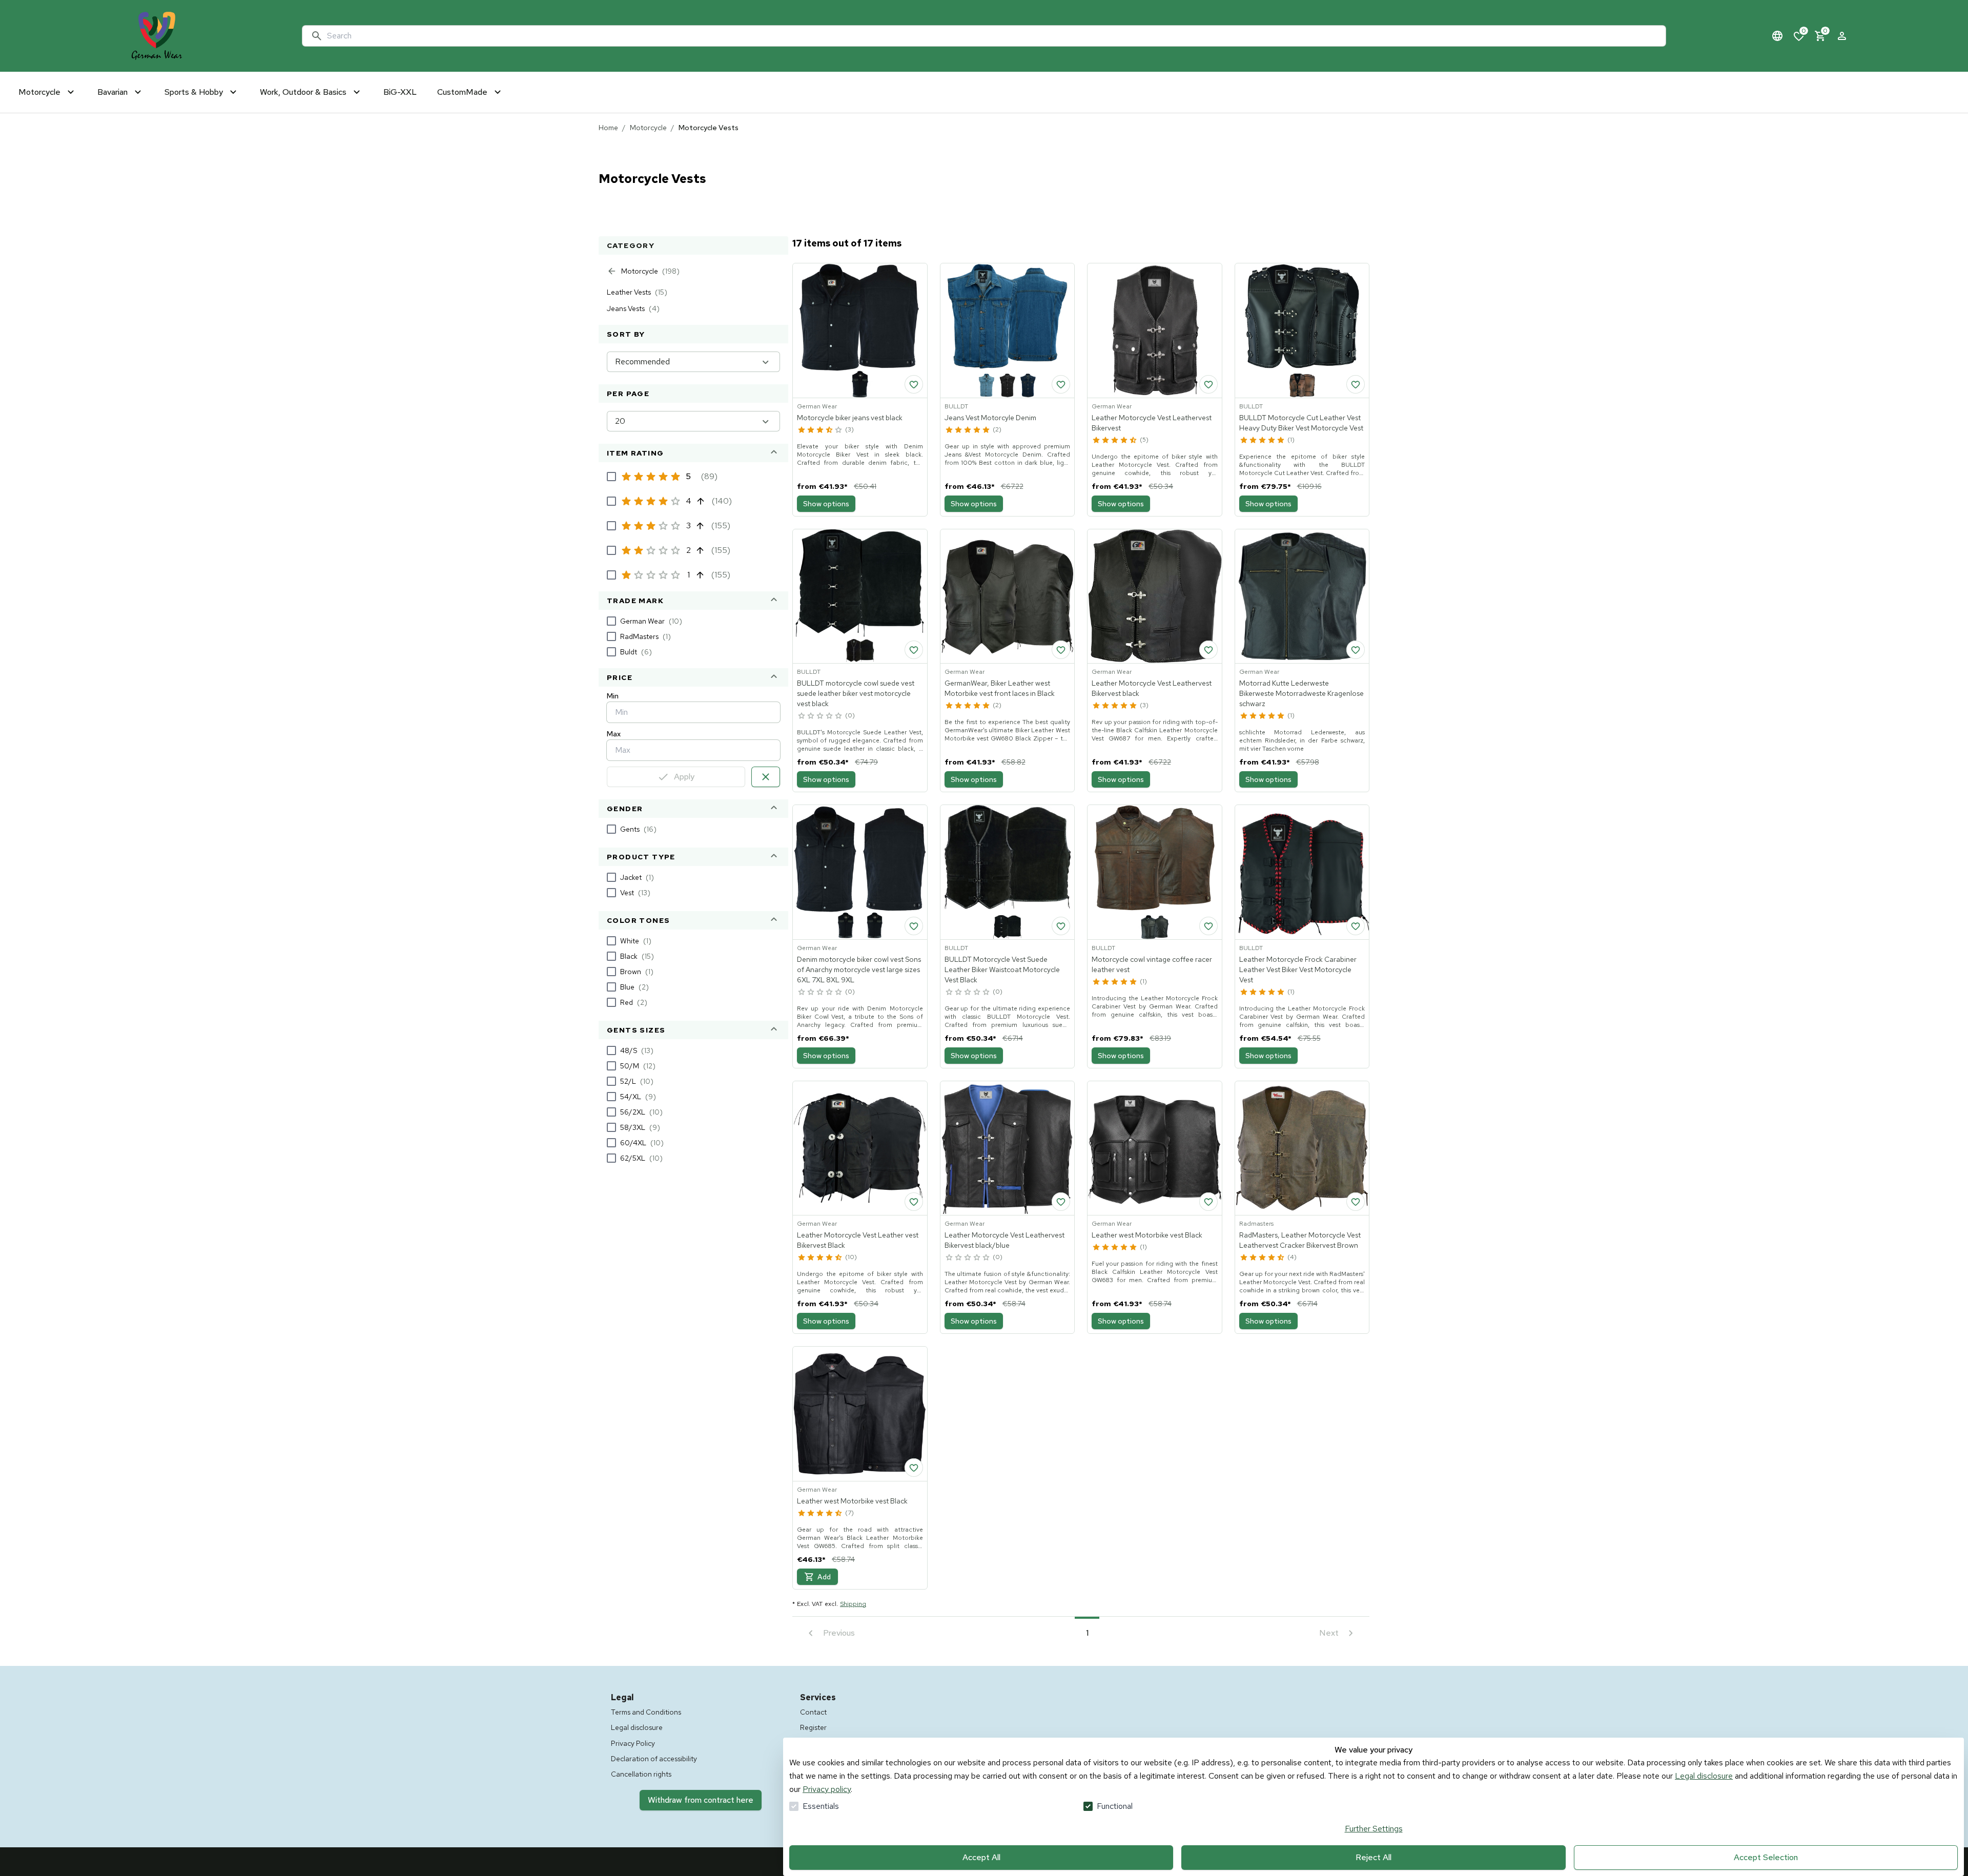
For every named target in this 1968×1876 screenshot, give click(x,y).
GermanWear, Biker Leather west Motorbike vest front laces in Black (1000, 688)
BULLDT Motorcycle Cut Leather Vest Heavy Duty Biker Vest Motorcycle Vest (1301, 423)
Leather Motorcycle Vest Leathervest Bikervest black (1152, 688)
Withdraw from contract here (701, 1800)
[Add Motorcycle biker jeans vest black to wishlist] (914, 384)
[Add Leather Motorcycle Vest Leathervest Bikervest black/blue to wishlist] (1061, 1202)
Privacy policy (827, 1789)
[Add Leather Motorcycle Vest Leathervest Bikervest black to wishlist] (1208, 650)
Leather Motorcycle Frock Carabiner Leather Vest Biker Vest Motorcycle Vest (1298, 970)
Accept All (981, 1857)
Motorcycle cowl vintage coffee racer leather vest (1152, 964)
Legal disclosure (1704, 1776)
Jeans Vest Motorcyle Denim (990, 418)
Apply (684, 777)
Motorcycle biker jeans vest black (850, 418)
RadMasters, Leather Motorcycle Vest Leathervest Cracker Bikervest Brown (1300, 1240)
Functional (1115, 1806)
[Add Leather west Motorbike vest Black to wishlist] (1208, 1202)
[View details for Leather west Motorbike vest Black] (1155, 1148)
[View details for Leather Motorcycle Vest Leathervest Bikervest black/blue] (1008, 1148)
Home (608, 128)
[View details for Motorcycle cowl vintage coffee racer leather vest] (1155, 872)
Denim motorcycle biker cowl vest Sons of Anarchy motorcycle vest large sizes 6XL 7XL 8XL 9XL (859, 970)
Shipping (853, 1604)
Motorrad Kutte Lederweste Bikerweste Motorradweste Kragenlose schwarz (1301, 693)
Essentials (821, 1806)
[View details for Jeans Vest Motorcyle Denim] (1008, 331)
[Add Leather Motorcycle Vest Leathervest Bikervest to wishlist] (1208, 384)
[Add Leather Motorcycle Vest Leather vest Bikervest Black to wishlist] (914, 1202)
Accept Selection (1766, 1857)
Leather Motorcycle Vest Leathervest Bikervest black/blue (1004, 1240)
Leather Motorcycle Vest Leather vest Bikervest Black (858, 1240)
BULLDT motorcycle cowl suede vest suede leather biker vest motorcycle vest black (856, 693)
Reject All (1373, 1857)
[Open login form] (1842, 36)
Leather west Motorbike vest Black (1147, 1235)
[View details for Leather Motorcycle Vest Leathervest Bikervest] (1155, 331)
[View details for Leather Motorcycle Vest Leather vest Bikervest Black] (860, 1148)
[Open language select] (1777, 36)
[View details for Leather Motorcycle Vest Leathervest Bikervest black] (1155, 596)
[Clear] (766, 777)
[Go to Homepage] (157, 36)
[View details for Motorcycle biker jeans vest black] (860, 331)
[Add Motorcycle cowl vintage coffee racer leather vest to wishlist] (1208, 926)
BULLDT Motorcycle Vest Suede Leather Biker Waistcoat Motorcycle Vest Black (1002, 970)
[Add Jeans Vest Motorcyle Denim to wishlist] (1061, 384)
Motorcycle (648, 128)
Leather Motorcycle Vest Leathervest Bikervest (1152, 423)
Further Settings (1374, 1829)
